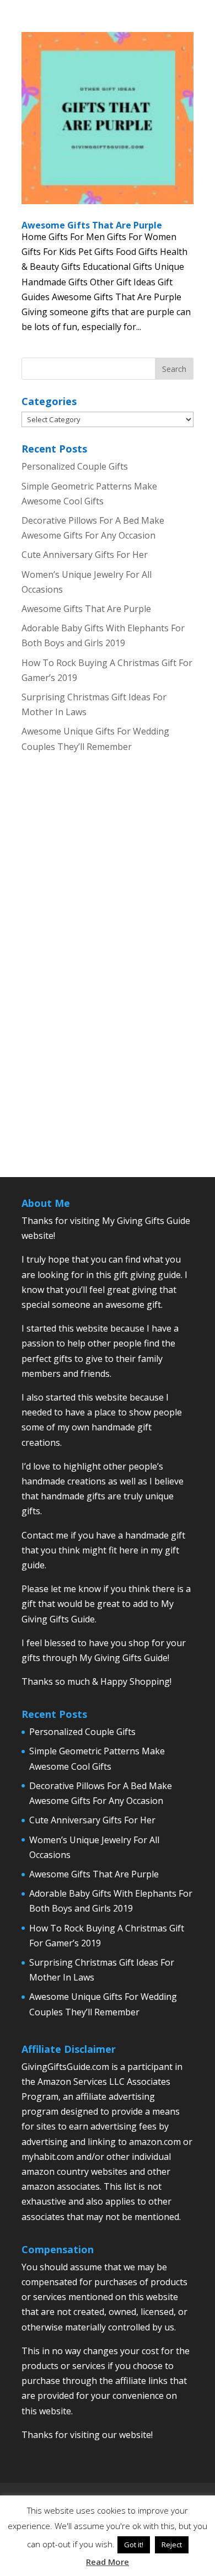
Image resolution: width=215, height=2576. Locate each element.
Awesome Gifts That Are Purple (92, 225)
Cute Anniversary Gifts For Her (85, 555)
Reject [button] (172, 2545)
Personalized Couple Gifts (75, 466)
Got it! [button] (134, 2545)
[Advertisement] (108, 975)
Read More (108, 2562)
